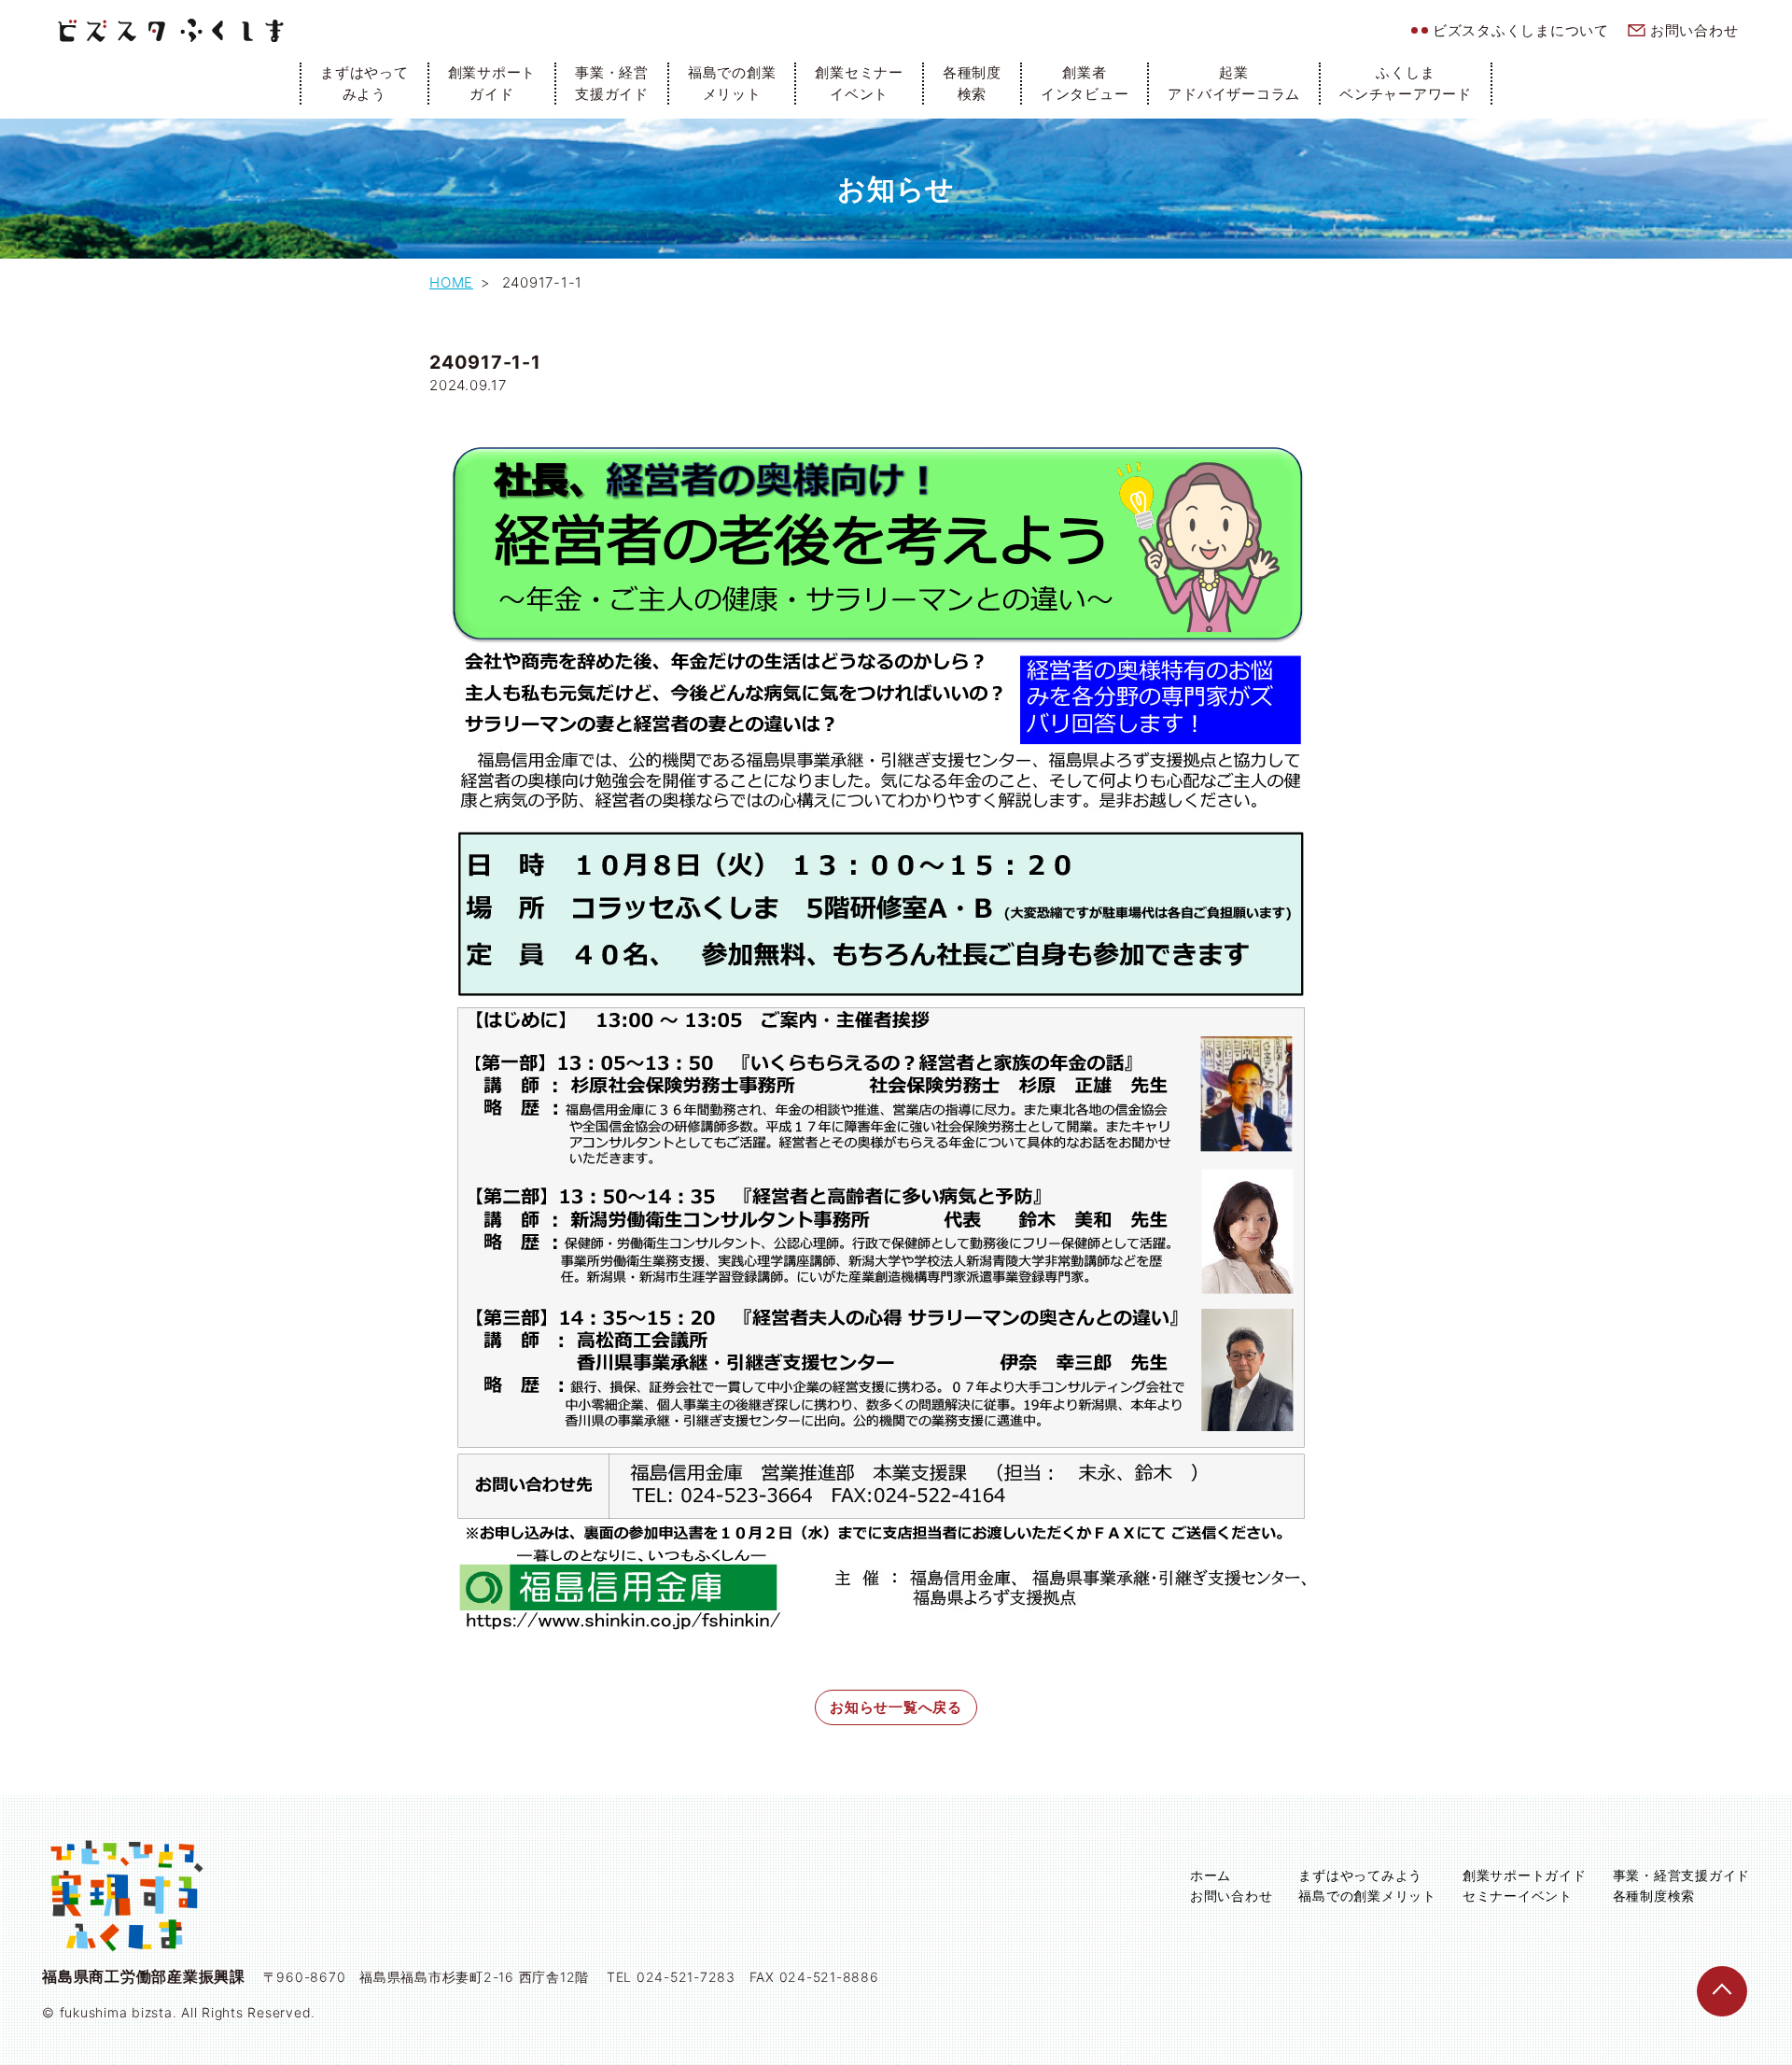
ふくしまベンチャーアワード (1406, 83)
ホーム (1211, 1875)
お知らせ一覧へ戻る (896, 1707)
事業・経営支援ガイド (612, 83)
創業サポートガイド (492, 83)
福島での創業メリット (732, 83)
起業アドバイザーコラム (1234, 83)
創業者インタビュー (1085, 83)
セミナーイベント (1518, 1896)
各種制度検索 (972, 83)
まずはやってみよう (364, 83)
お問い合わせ (1694, 30)
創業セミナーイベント (859, 83)
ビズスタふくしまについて (1521, 30)
